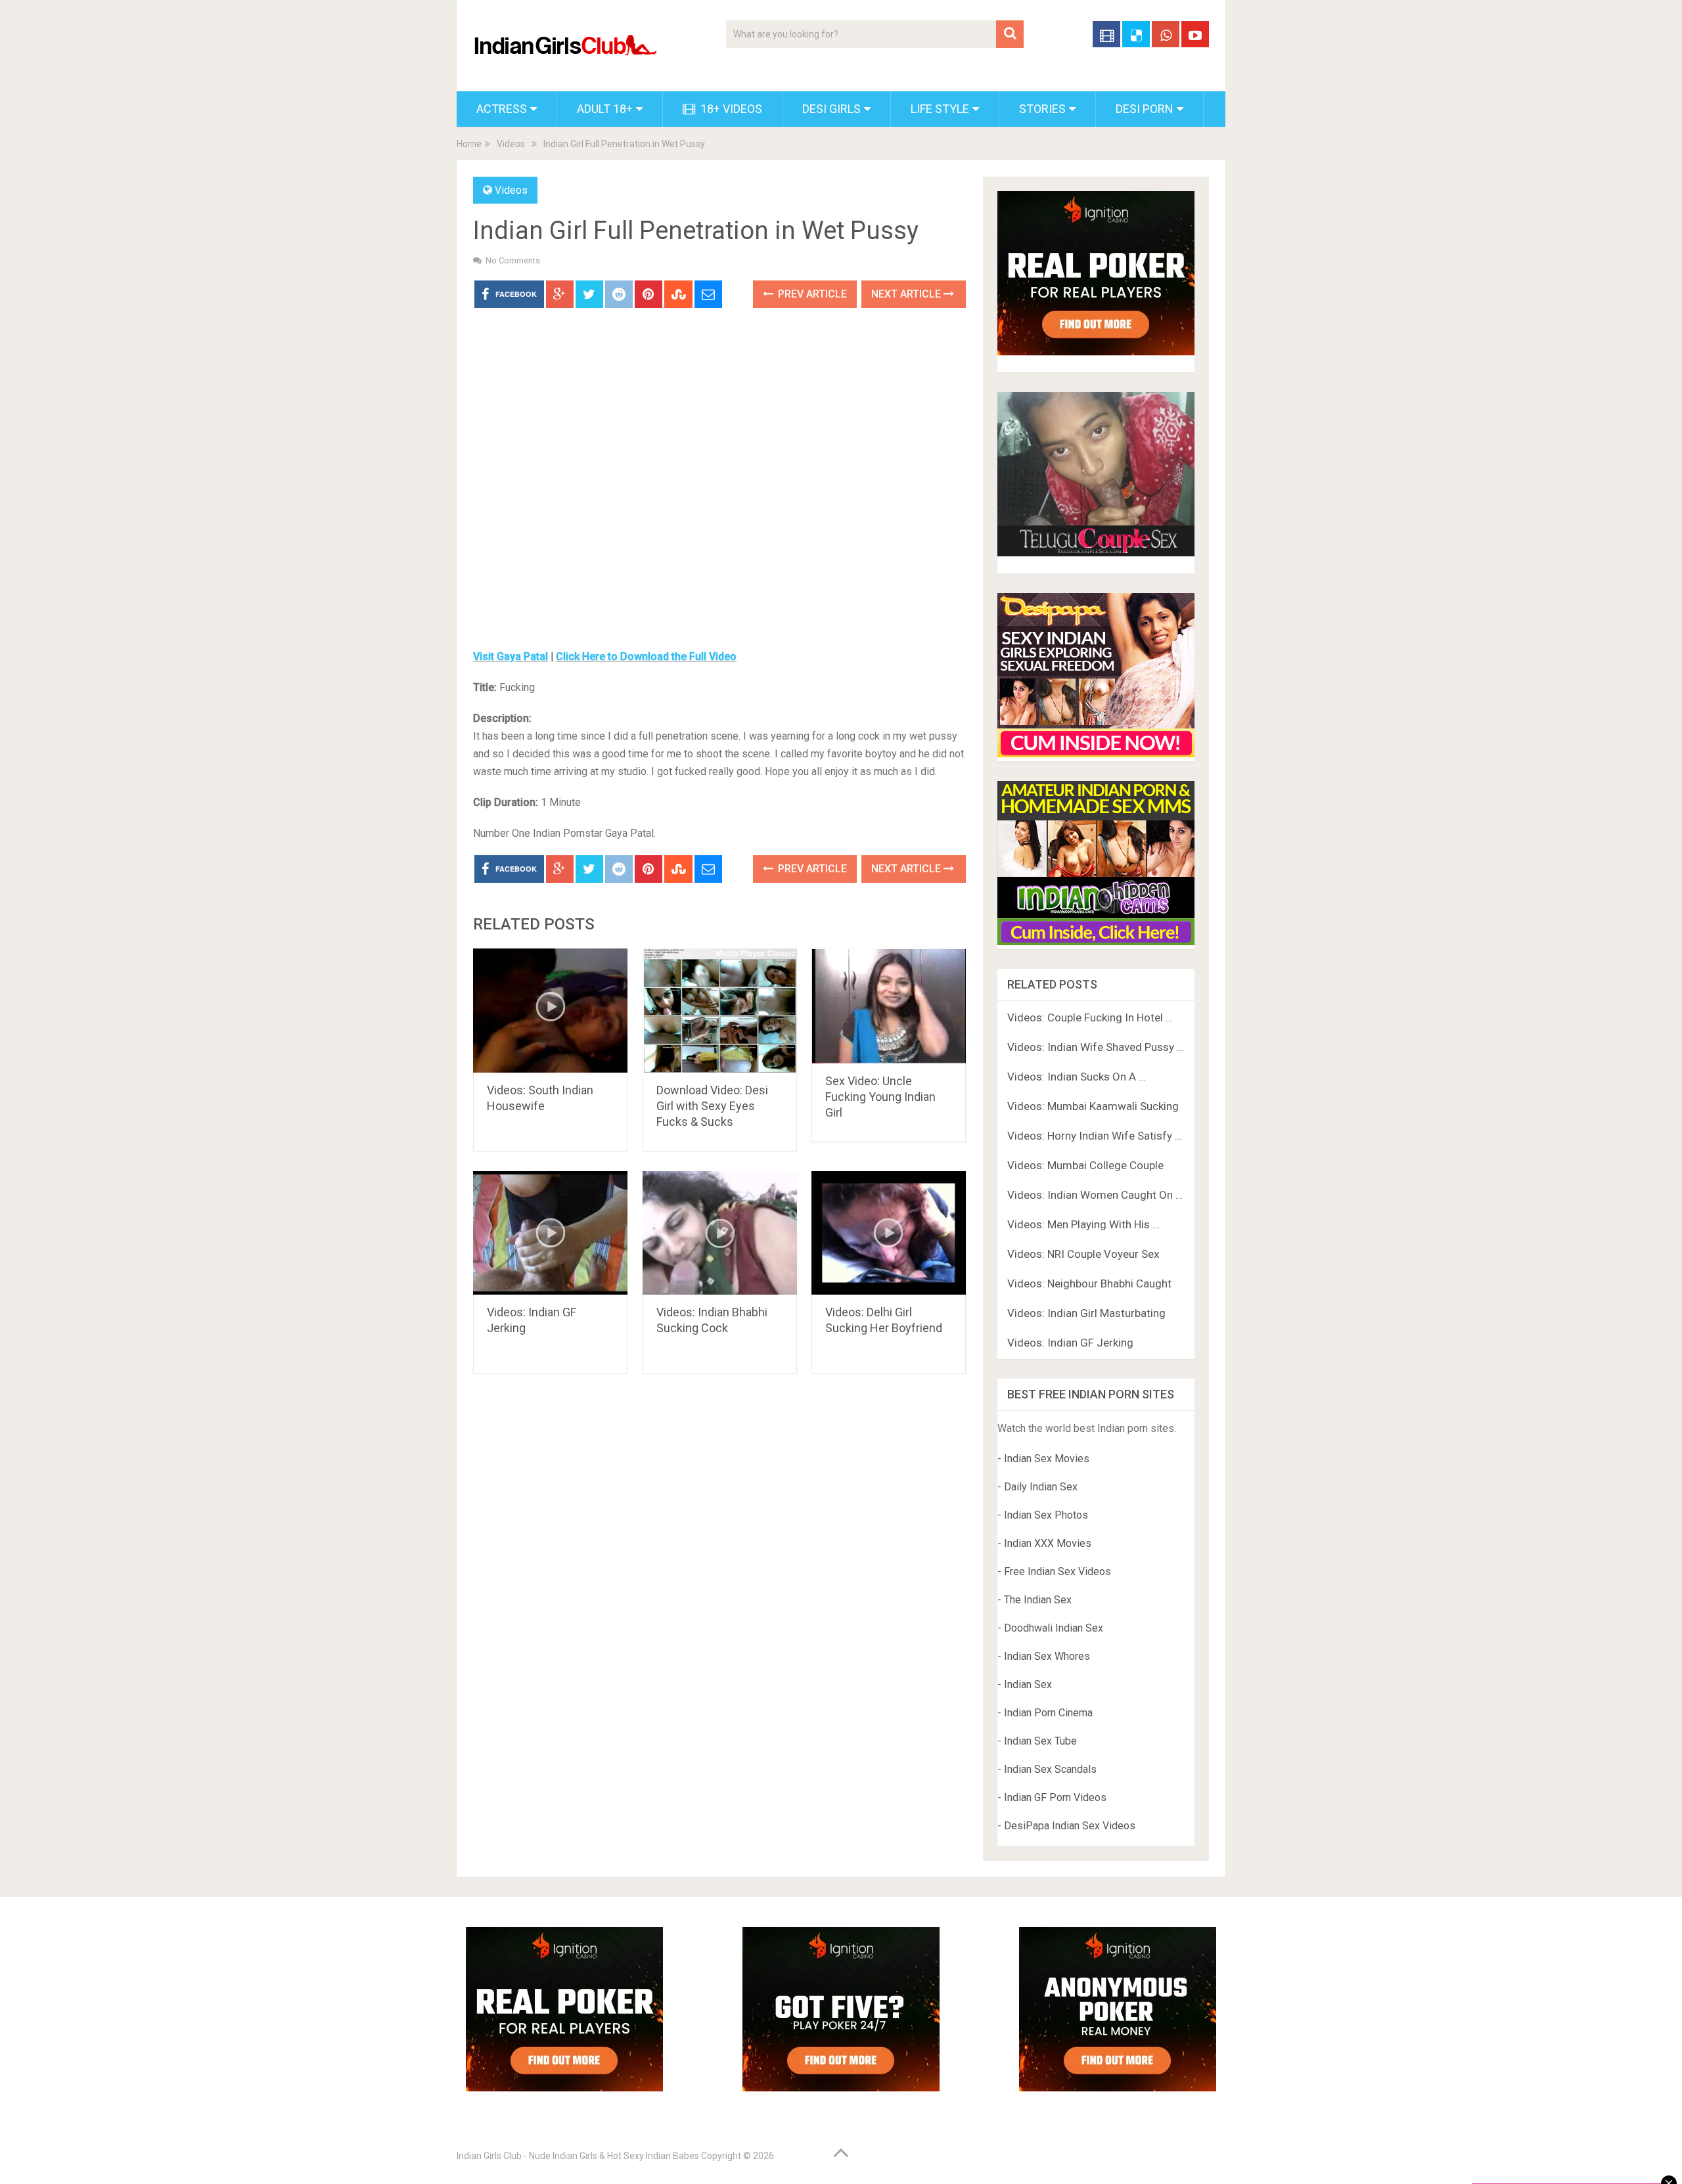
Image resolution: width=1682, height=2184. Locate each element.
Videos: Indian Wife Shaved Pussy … (1096, 1047)
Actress (502, 109)
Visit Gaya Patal (511, 657)
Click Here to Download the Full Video (646, 657)
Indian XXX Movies (1048, 1543)
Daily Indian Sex (1041, 1487)
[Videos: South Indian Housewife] (550, 1011)
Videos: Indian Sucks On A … (1077, 1077)
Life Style (940, 109)
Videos (511, 144)
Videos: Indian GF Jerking (1070, 1343)
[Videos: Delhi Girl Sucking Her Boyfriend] (889, 1233)
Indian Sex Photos (1046, 1515)
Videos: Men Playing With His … (1083, 1224)
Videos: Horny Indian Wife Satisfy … (1095, 1136)
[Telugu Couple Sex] (1096, 553)
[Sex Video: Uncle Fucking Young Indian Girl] (889, 1006)
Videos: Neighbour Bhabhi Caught (1089, 1283)
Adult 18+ (605, 109)
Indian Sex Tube (1040, 1741)
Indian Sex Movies (1047, 1459)
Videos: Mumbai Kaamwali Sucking (1093, 1106)
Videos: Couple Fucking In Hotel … (1090, 1017)
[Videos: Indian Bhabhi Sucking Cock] (720, 1233)
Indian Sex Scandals (1050, 1769)
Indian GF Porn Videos (1055, 1797)
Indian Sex (1028, 1684)
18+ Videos (730, 109)
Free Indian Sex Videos (1057, 1571)
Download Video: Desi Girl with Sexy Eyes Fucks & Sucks (712, 1106)
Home (469, 144)
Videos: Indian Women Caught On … (1095, 1195)
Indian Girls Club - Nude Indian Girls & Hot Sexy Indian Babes (578, 2156)
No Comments (513, 260)
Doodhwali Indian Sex (1054, 1628)
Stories (1042, 109)
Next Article (907, 294)
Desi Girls (831, 109)
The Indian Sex (1038, 1600)
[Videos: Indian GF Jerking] (550, 1233)
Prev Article (811, 294)
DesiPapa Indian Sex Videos (1070, 1826)
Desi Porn (1145, 109)
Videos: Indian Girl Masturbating (1086, 1313)
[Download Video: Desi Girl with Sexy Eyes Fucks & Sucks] (720, 1011)
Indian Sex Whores (1047, 1656)
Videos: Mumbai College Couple (1085, 1165)
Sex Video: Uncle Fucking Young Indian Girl (880, 1097)
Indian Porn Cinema (1048, 1713)
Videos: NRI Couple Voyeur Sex (1083, 1254)
